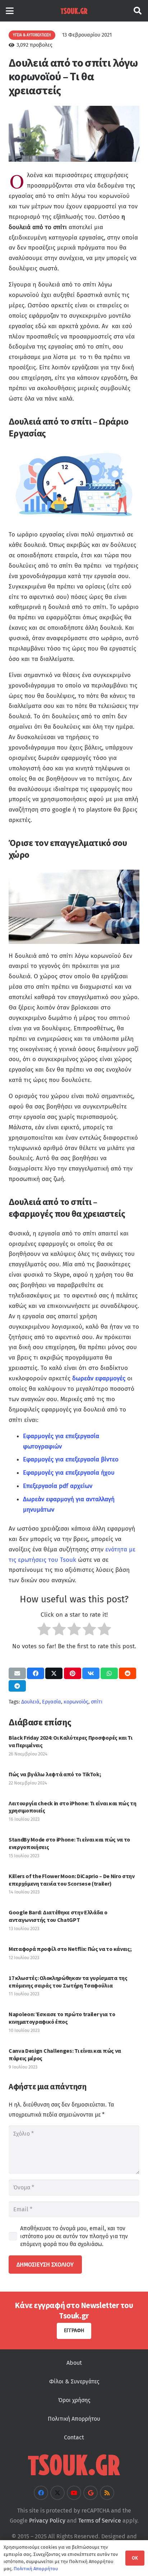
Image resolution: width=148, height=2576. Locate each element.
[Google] (91, 2493)
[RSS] (107, 2493)
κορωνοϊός (76, 1702)
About (74, 2363)
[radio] (44, 1631)
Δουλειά (30, 1702)
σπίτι (97, 1702)
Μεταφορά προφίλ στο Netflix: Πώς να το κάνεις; (70, 1949)
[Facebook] (41, 2493)
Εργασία (52, 1702)
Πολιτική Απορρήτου (74, 2419)
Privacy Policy (47, 2521)
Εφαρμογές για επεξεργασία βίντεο (71, 1459)
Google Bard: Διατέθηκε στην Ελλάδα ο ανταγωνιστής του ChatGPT (58, 1916)
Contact (74, 2437)
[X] (57, 2493)
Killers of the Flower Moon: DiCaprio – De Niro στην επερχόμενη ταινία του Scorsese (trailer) (72, 1880)
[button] (10, 11)
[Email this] (17, 1673)
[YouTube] (74, 2493)
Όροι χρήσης (74, 2400)
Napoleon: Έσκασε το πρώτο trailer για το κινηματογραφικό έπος (62, 2018)
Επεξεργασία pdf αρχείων (58, 1486)
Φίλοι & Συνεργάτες (74, 2381)
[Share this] (36, 1673)
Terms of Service (100, 2521)
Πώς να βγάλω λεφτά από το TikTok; (55, 1774)
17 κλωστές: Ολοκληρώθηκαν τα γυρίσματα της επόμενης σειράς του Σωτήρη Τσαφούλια (68, 1982)
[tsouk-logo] (74, 11)
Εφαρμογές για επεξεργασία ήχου (69, 1473)
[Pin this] (73, 1673)
